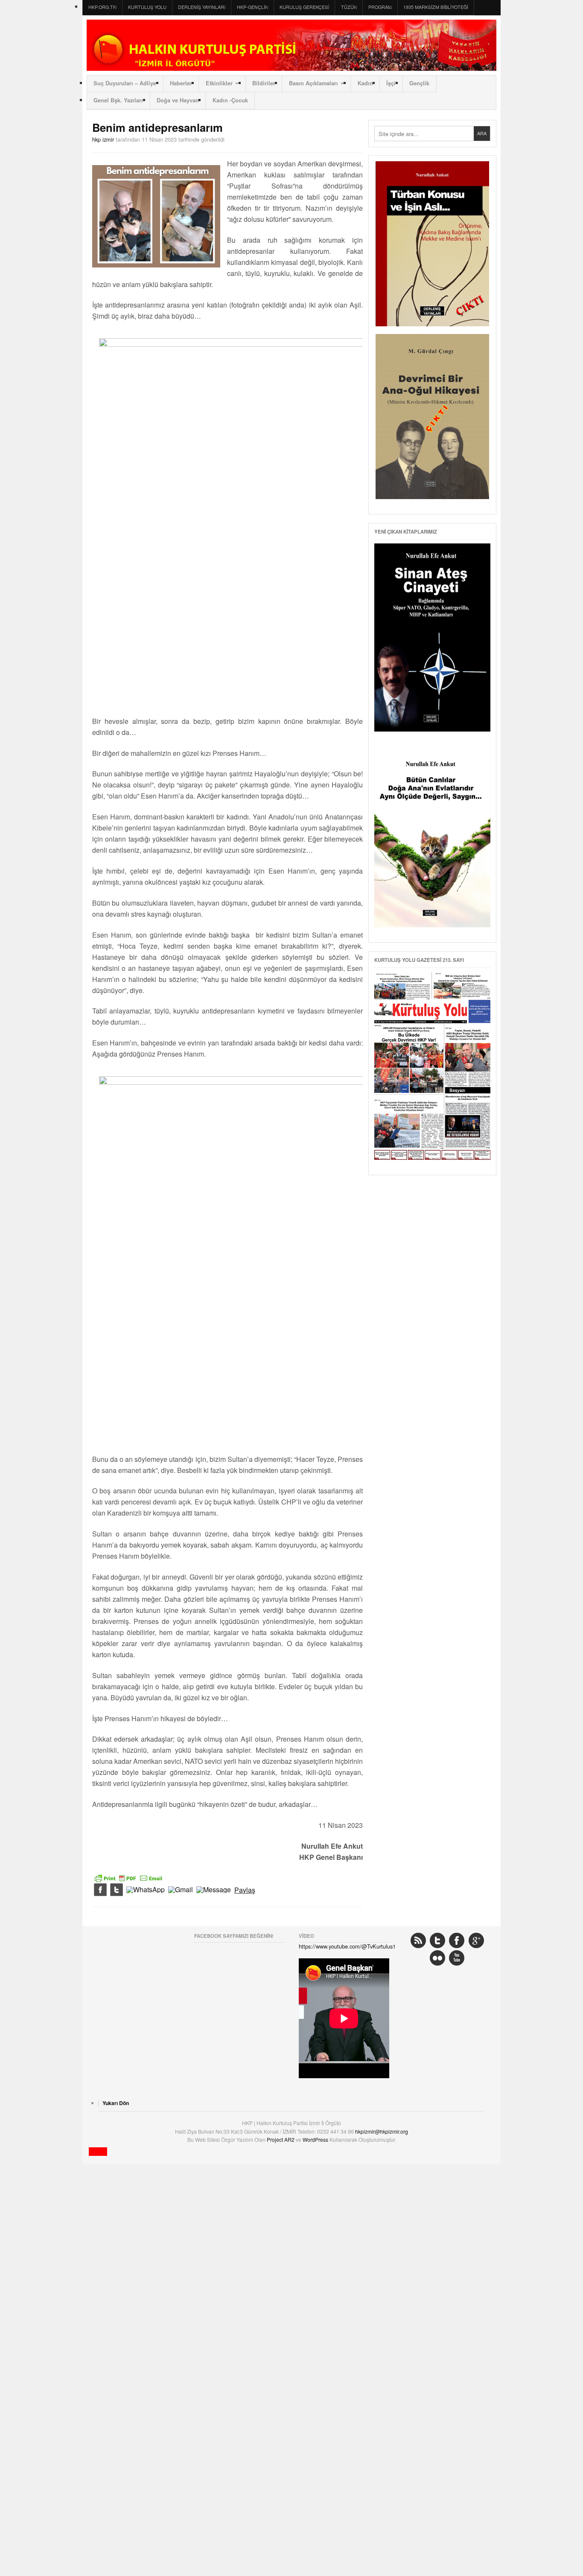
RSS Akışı (418, 1940)
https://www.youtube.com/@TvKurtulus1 (347, 1946)
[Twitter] (117, 1890)
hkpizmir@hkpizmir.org (382, 2131)
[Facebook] (100, 1890)
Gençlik (419, 83)
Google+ (476, 1940)
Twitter (437, 1940)
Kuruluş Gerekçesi (304, 7)
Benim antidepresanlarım (157, 127)
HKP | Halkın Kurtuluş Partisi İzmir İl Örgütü (291, 45)
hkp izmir (103, 139)
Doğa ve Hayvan (178, 100)
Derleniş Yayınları (202, 7)
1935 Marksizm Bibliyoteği (436, 7)
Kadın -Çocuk (230, 100)
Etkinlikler (219, 83)
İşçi (391, 83)
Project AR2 (281, 2139)
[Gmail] (181, 1890)
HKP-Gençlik (252, 7)
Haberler (181, 83)
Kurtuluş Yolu (147, 7)
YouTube (457, 1958)
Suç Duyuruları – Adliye (125, 83)
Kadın (365, 83)
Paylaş (245, 1890)
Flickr (437, 1958)
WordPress (316, 2139)
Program (380, 7)
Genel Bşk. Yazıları (118, 100)
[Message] (214, 1890)
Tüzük (349, 7)
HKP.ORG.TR (102, 7)
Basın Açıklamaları (313, 83)
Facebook (457, 1940)
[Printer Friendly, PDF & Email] (128, 1877)
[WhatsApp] (146, 1890)
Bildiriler (264, 83)
